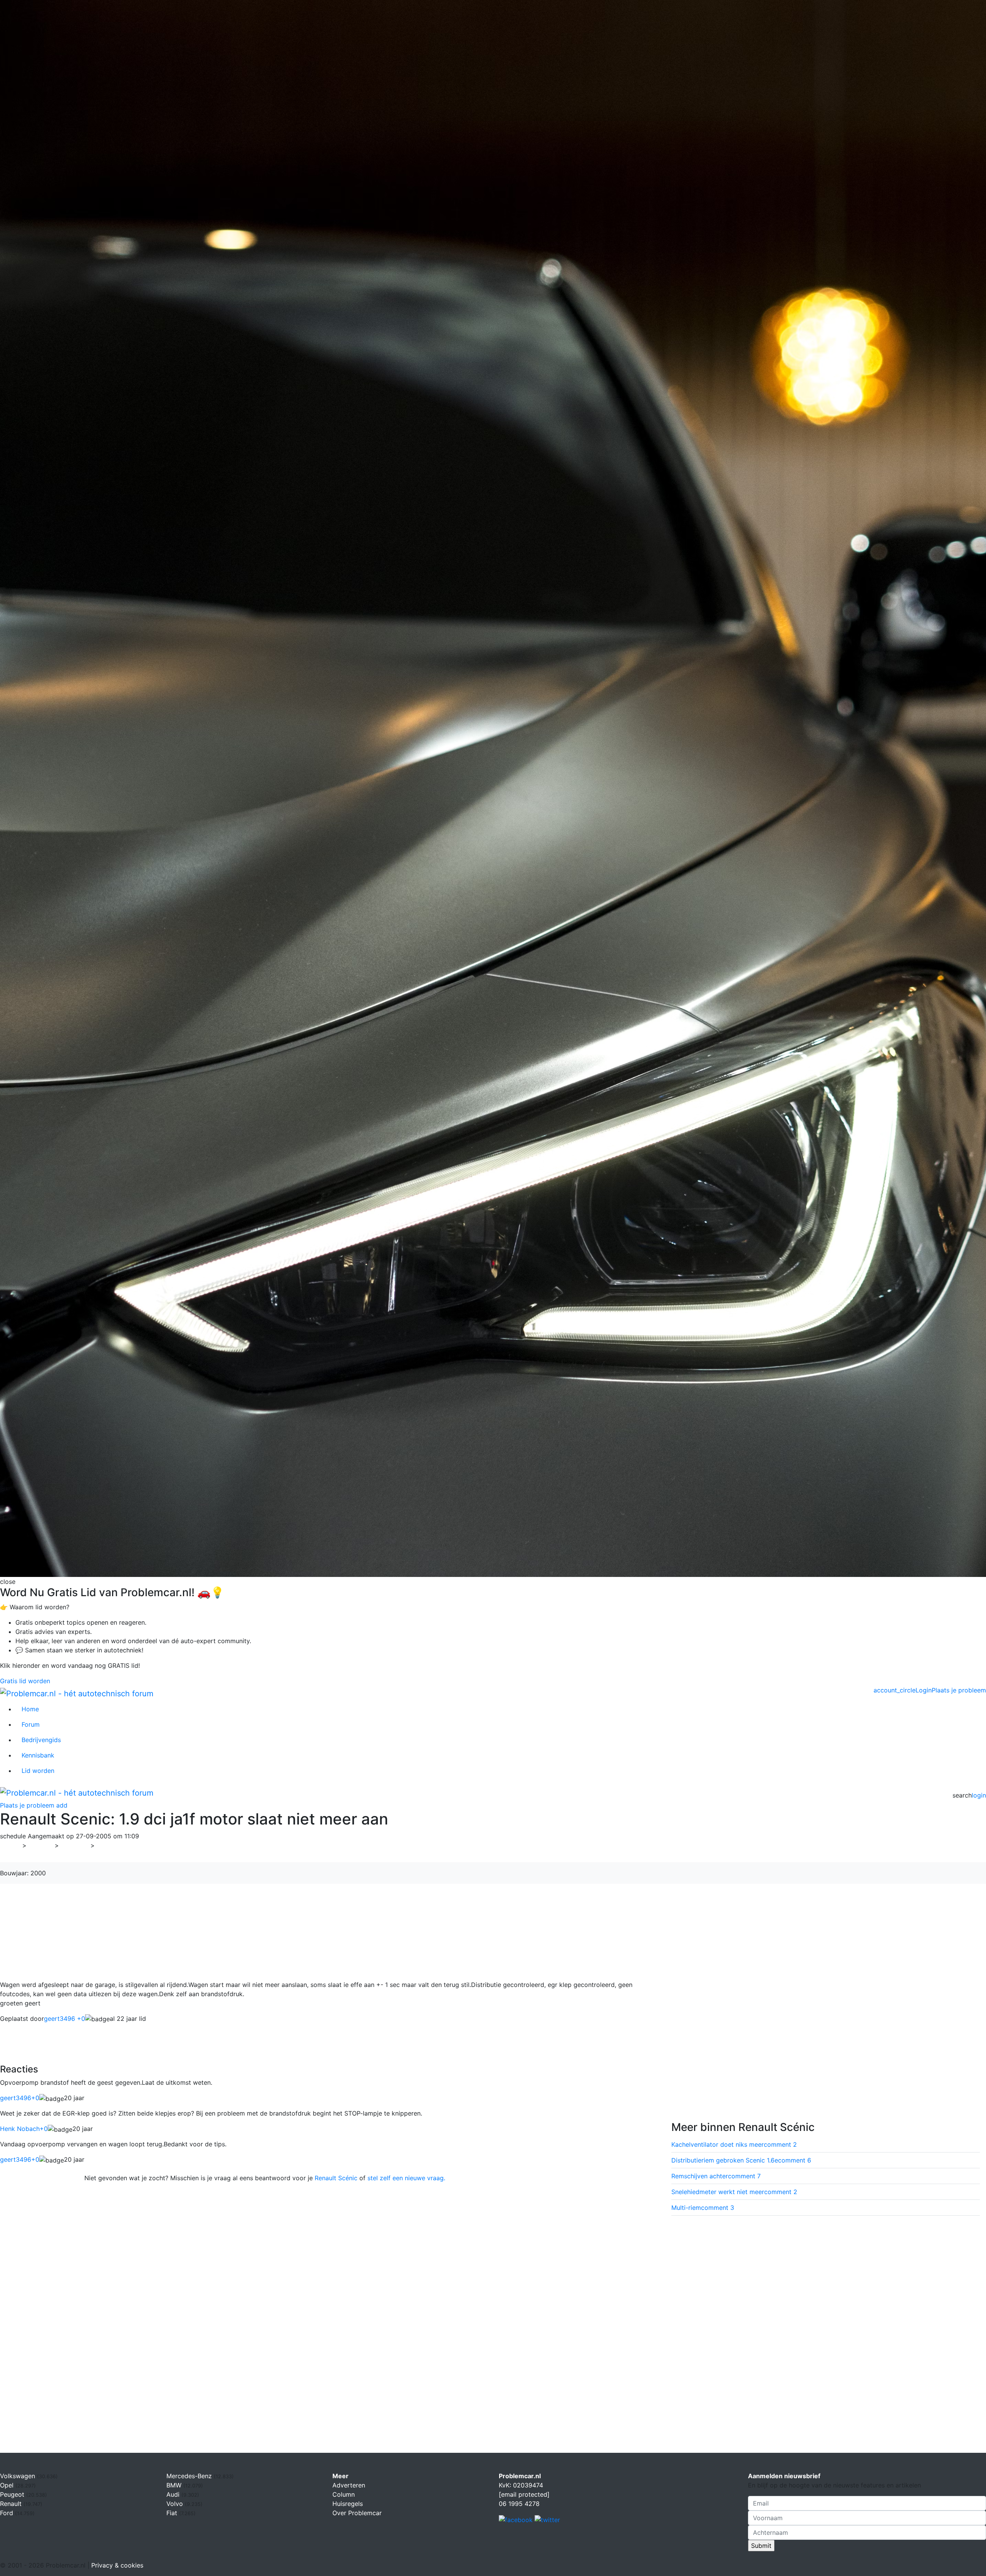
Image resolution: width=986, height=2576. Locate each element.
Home (30, 1709)
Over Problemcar (357, 2513)
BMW (175, 2485)
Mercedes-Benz (190, 2476)
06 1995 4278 (519, 2504)
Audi (174, 2494)
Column (344, 2494)
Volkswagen (18, 2476)
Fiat (173, 2513)
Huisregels (348, 2504)
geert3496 (20, 2098)
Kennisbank (38, 1755)
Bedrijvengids (41, 1740)
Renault (75, 1845)
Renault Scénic (336, 2178)
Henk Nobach (24, 2129)
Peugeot (13, 2494)
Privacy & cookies (117, 2565)
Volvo (176, 2504)
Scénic (109, 1845)
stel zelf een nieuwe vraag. (406, 2178)
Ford (8, 2513)
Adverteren (349, 2485)
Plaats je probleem (959, 1690)
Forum (31, 1724)
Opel (8, 2485)
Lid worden (38, 1771)
